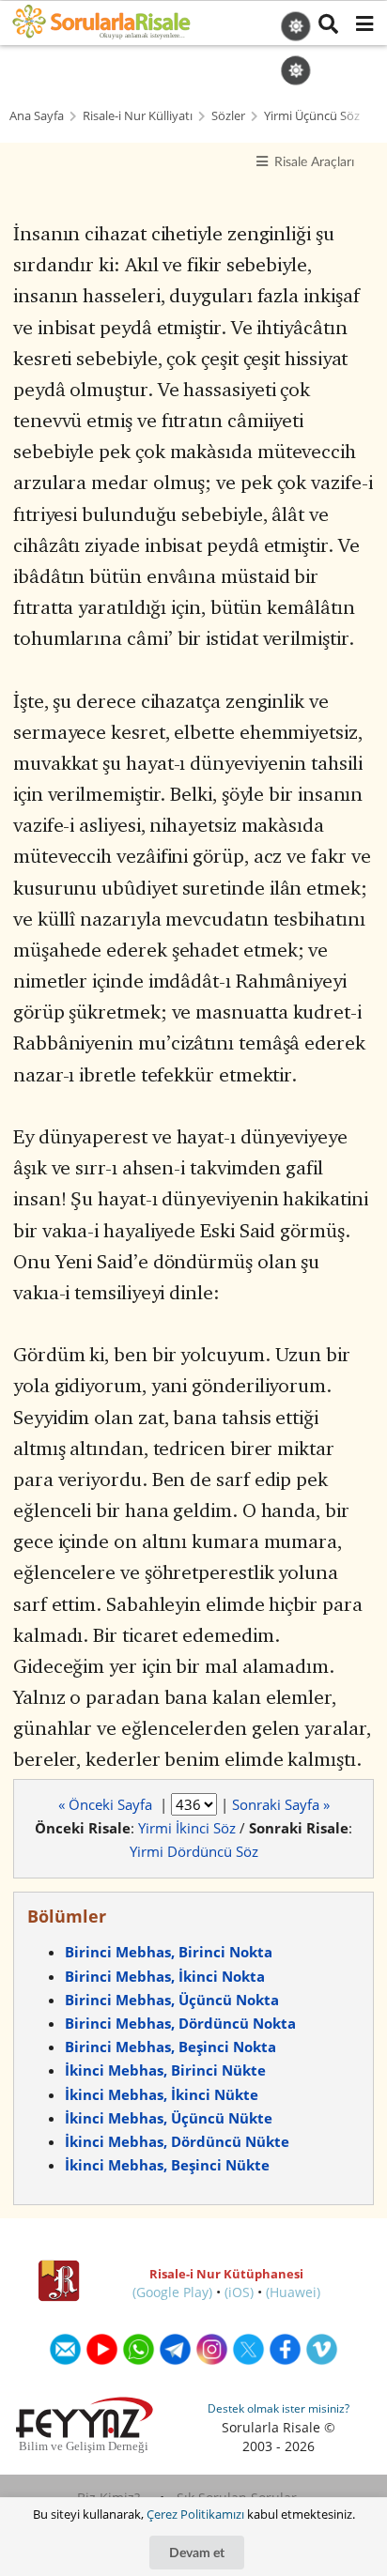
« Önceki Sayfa (107, 1804)
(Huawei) (293, 2292)
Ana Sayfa (37, 116)
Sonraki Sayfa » (281, 1804)
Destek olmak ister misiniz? (279, 2408)
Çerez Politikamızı (195, 2514)
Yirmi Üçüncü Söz (312, 116)
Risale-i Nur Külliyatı (138, 116)
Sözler (228, 116)
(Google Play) (172, 2292)
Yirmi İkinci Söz (187, 1828)
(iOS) (239, 2292)
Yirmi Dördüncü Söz (194, 1851)
